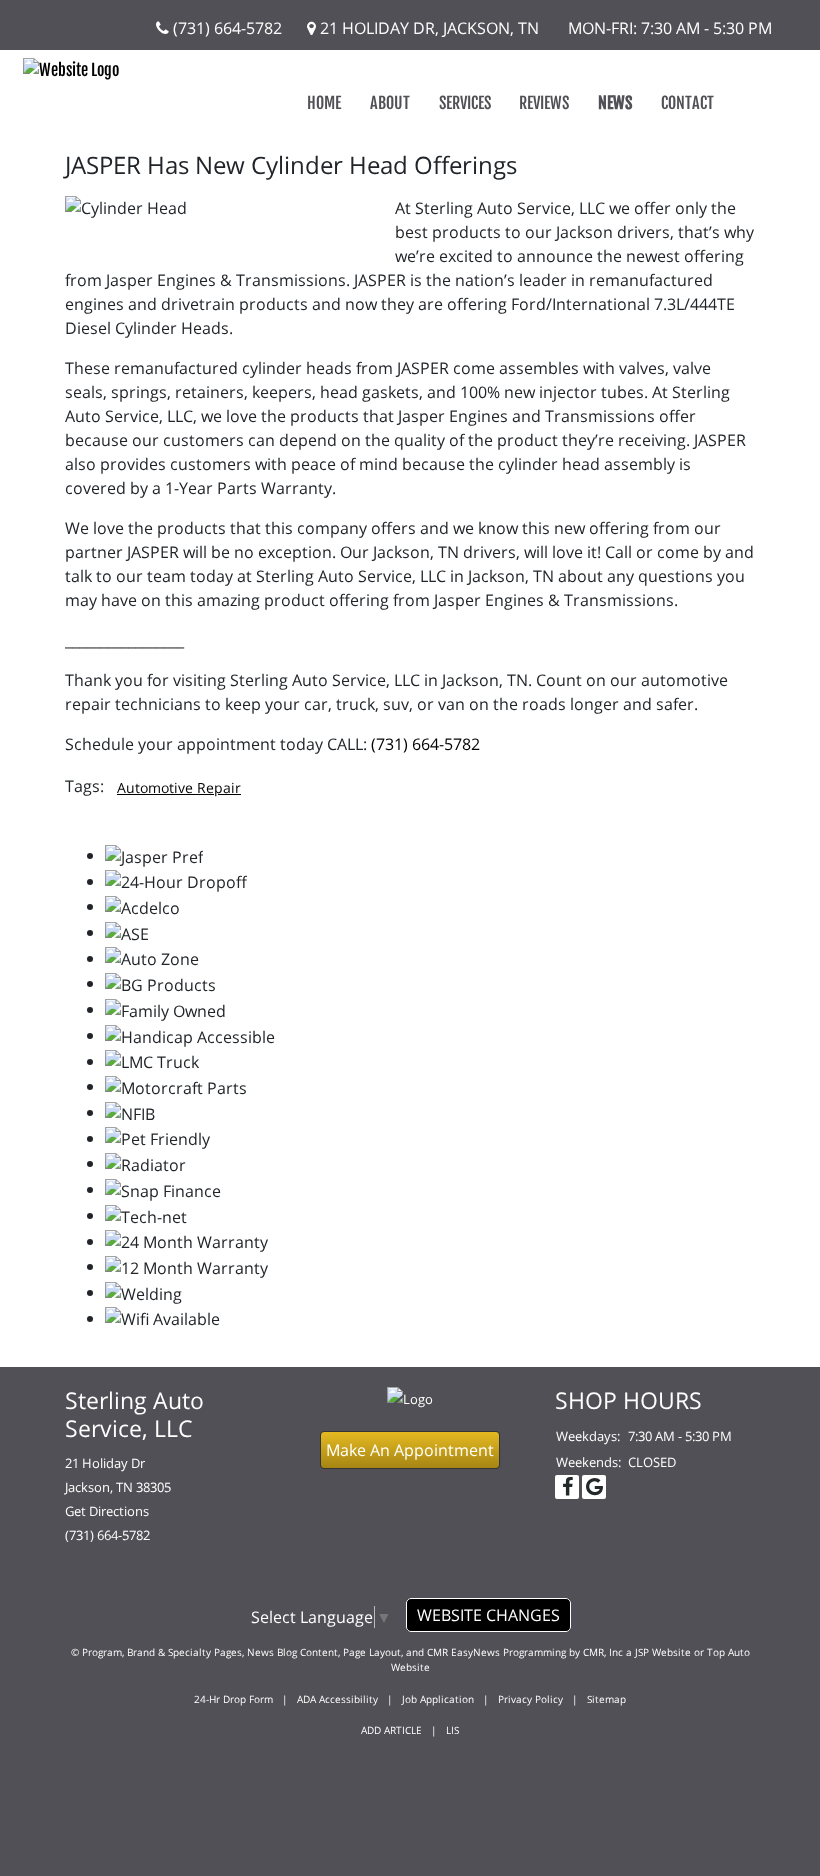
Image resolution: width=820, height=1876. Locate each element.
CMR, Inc (603, 1652)
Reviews (544, 103)
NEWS (615, 103)
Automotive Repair (179, 787)
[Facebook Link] (567, 1487)
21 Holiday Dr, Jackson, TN (427, 28)
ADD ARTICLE (391, 1730)
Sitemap (606, 1699)
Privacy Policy (530, 1699)
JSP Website (663, 1652)
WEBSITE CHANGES (488, 1615)
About (390, 103)
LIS (452, 1730)
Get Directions (107, 1511)
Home (324, 103)
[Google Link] (594, 1487)
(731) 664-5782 (225, 28)
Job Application (438, 1699)
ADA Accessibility (337, 1699)
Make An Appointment (410, 1450)
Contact (687, 103)
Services (465, 103)
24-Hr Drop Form (233, 1699)
